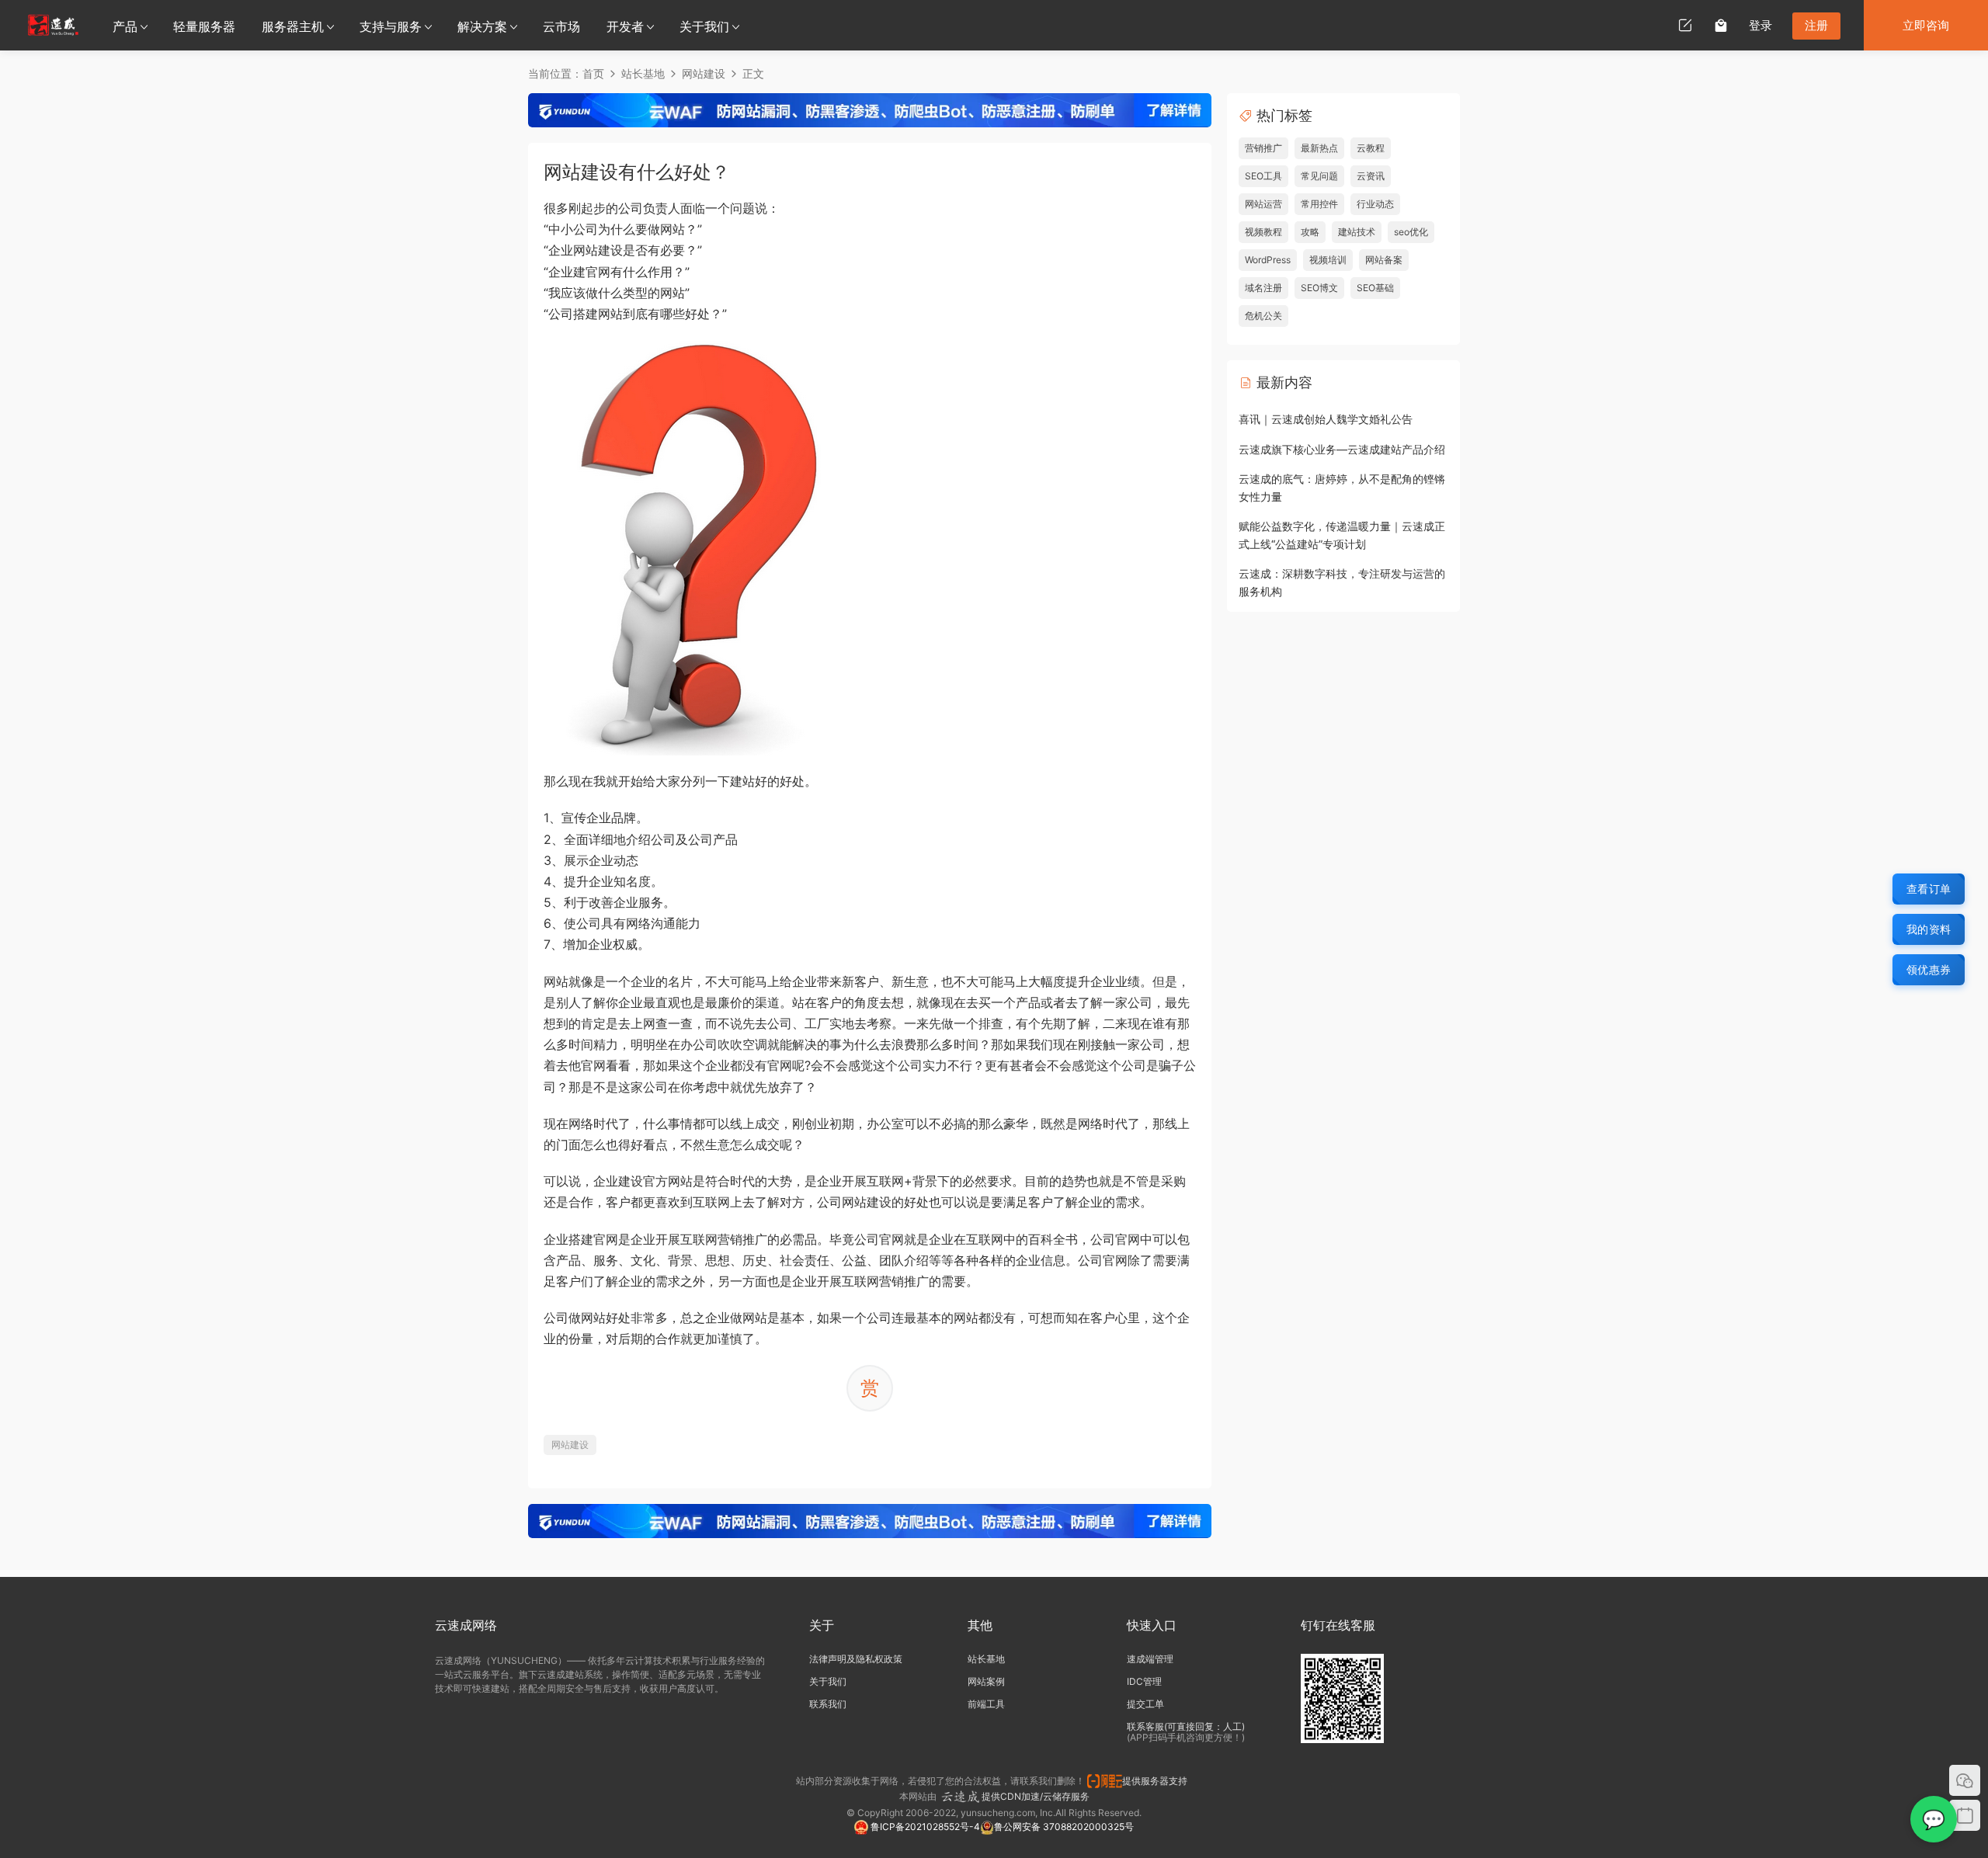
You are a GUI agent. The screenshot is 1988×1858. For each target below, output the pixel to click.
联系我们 (828, 1704)
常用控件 (1319, 204)
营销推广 (1263, 148)
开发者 (625, 26)
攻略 (1310, 232)
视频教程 (1263, 232)
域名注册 (1263, 288)
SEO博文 (1319, 288)
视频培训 (1328, 260)
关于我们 (704, 26)
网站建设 (570, 1445)
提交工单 (1145, 1704)
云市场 (561, 26)
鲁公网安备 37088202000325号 (1064, 1827)
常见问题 (1319, 176)
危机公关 (1263, 316)
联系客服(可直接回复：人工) (1186, 1726)
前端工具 (986, 1704)
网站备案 (1384, 260)
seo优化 (1411, 232)
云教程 (1371, 148)
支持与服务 (391, 26)
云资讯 (1371, 176)
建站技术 (1357, 232)
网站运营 (1263, 204)
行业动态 (1375, 204)
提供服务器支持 (1157, 1781)
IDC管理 (1144, 1681)
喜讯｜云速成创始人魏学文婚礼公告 (1326, 419)
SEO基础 (1375, 288)
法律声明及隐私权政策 (856, 1659)
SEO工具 (1263, 176)
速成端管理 (1150, 1659)
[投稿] (1685, 25)
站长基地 (986, 1659)
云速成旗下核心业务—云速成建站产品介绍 (1342, 449)
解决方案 (482, 26)
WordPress (1268, 260)
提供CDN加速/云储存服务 (1036, 1796)
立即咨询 (1926, 25)
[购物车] (1721, 25)
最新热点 (1319, 148)
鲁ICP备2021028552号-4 (924, 1827)
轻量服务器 (204, 26)
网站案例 (986, 1681)
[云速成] (53, 25)
